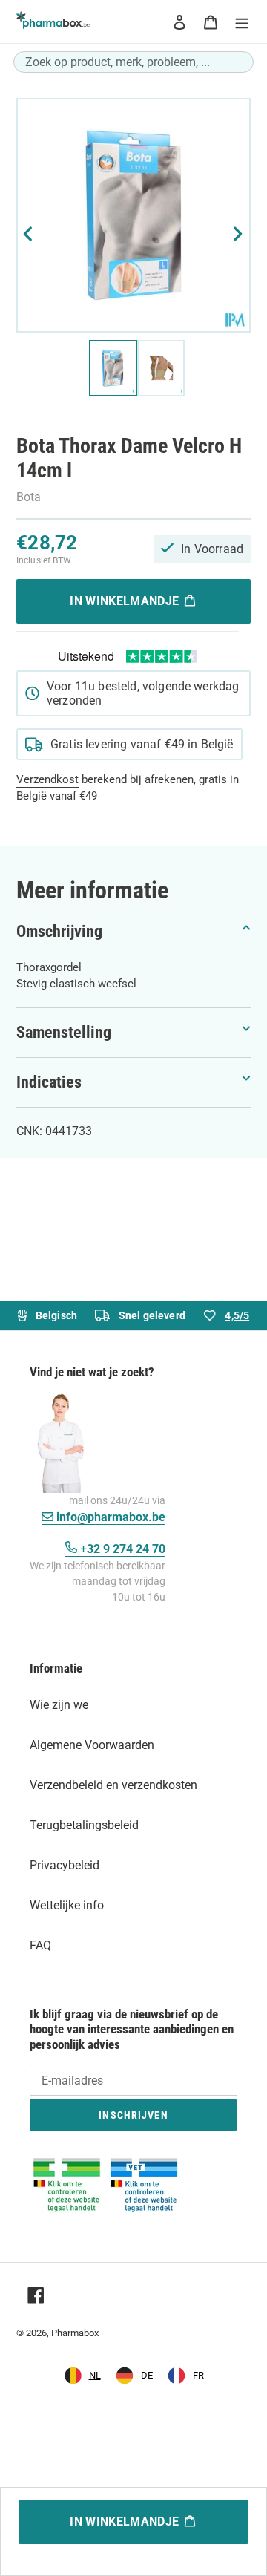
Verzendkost (47, 779)
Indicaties (49, 1082)
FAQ (40, 1945)
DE (147, 2375)
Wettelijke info (67, 1905)
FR (198, 2375)
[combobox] (133, 62)
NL (95, 2375)
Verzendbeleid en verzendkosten (113, 1785)
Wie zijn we (59, 1705)
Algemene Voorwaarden (92, 1745)
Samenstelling (64, 1032)
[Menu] (242, 22)
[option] (134, 2376)
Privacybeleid (65, 1865)
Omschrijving (59, 931)
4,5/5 (237, 1315)
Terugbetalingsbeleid (84, 1825)
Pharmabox (75, 2333)
